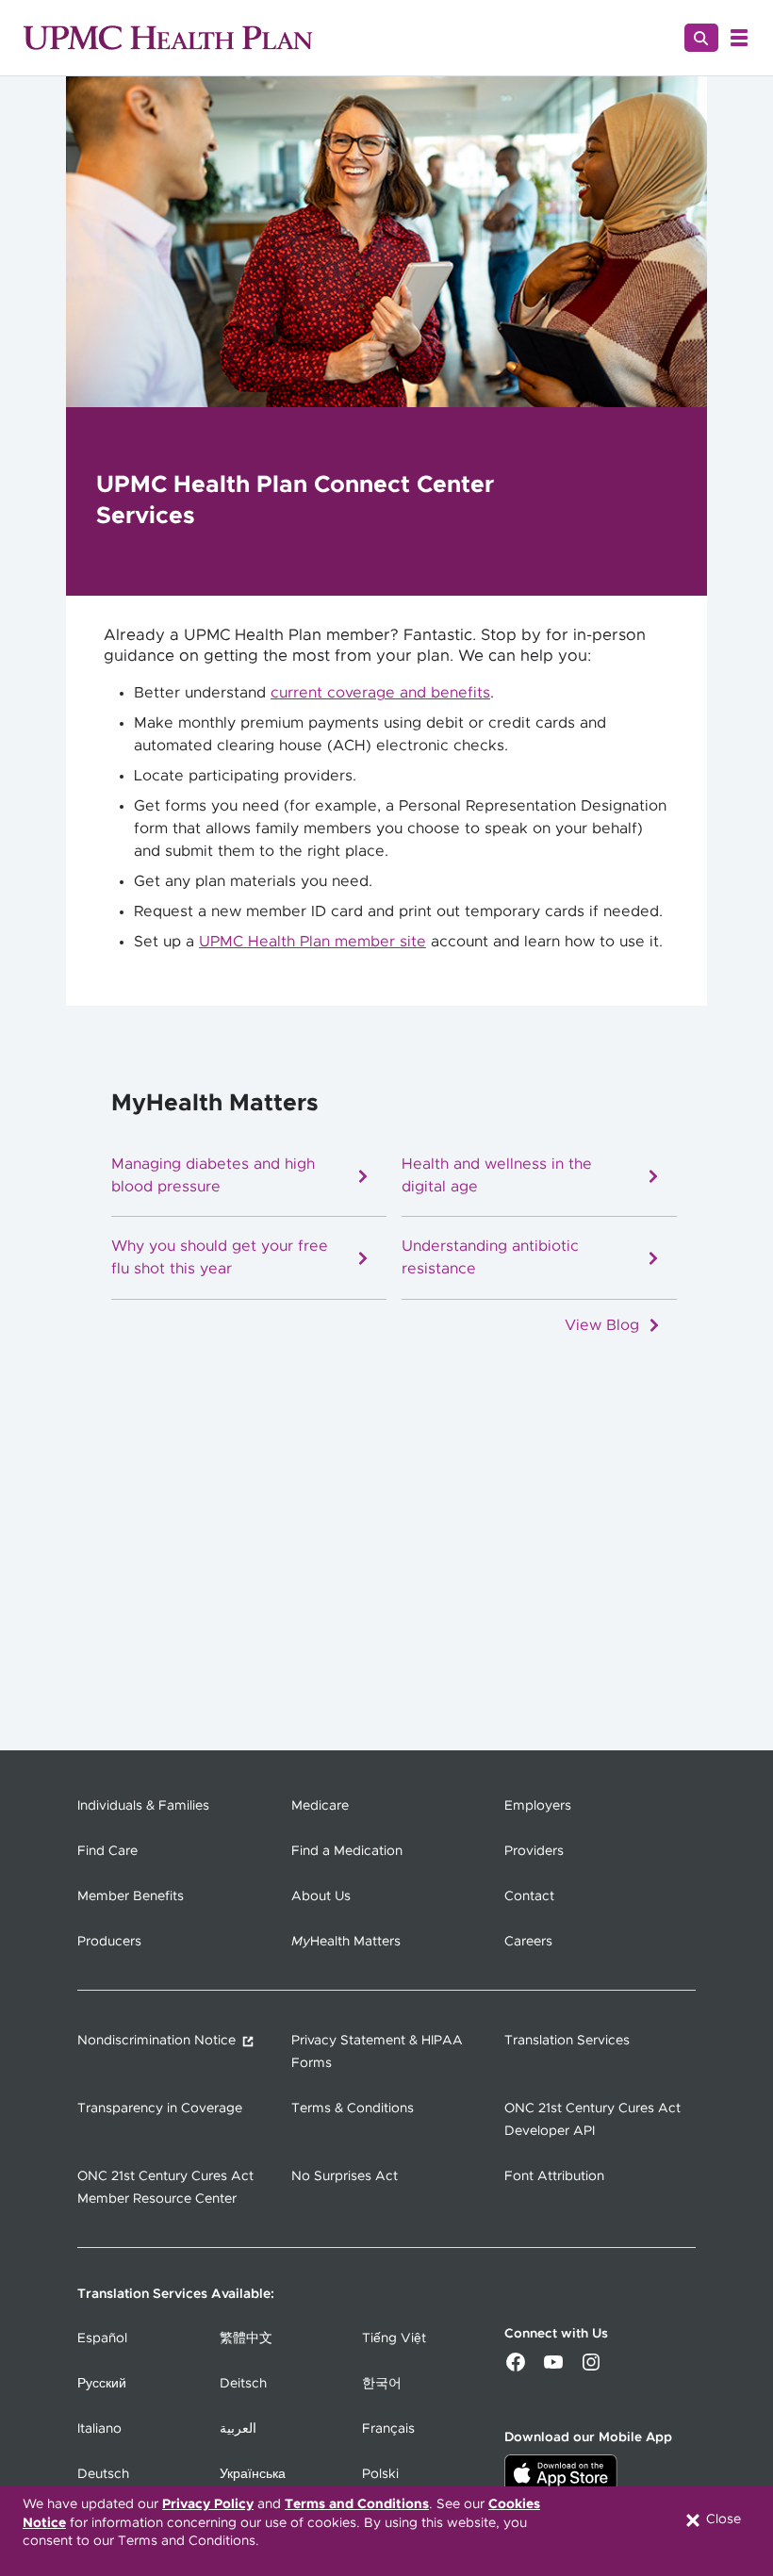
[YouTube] (553, 2369)
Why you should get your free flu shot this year (220, 1259)
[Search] (701, 38)
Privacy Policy (208, 2504)
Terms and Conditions (357, 2504)
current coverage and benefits (380, 693)
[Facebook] (516, 2369)
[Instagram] (591, 2369)
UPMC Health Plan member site (312, 942)
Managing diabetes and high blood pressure (213, 1177)
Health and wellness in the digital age (497, 1177)
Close (722, 2519)
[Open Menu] (739, 38)
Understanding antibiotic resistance (490, 1259)
